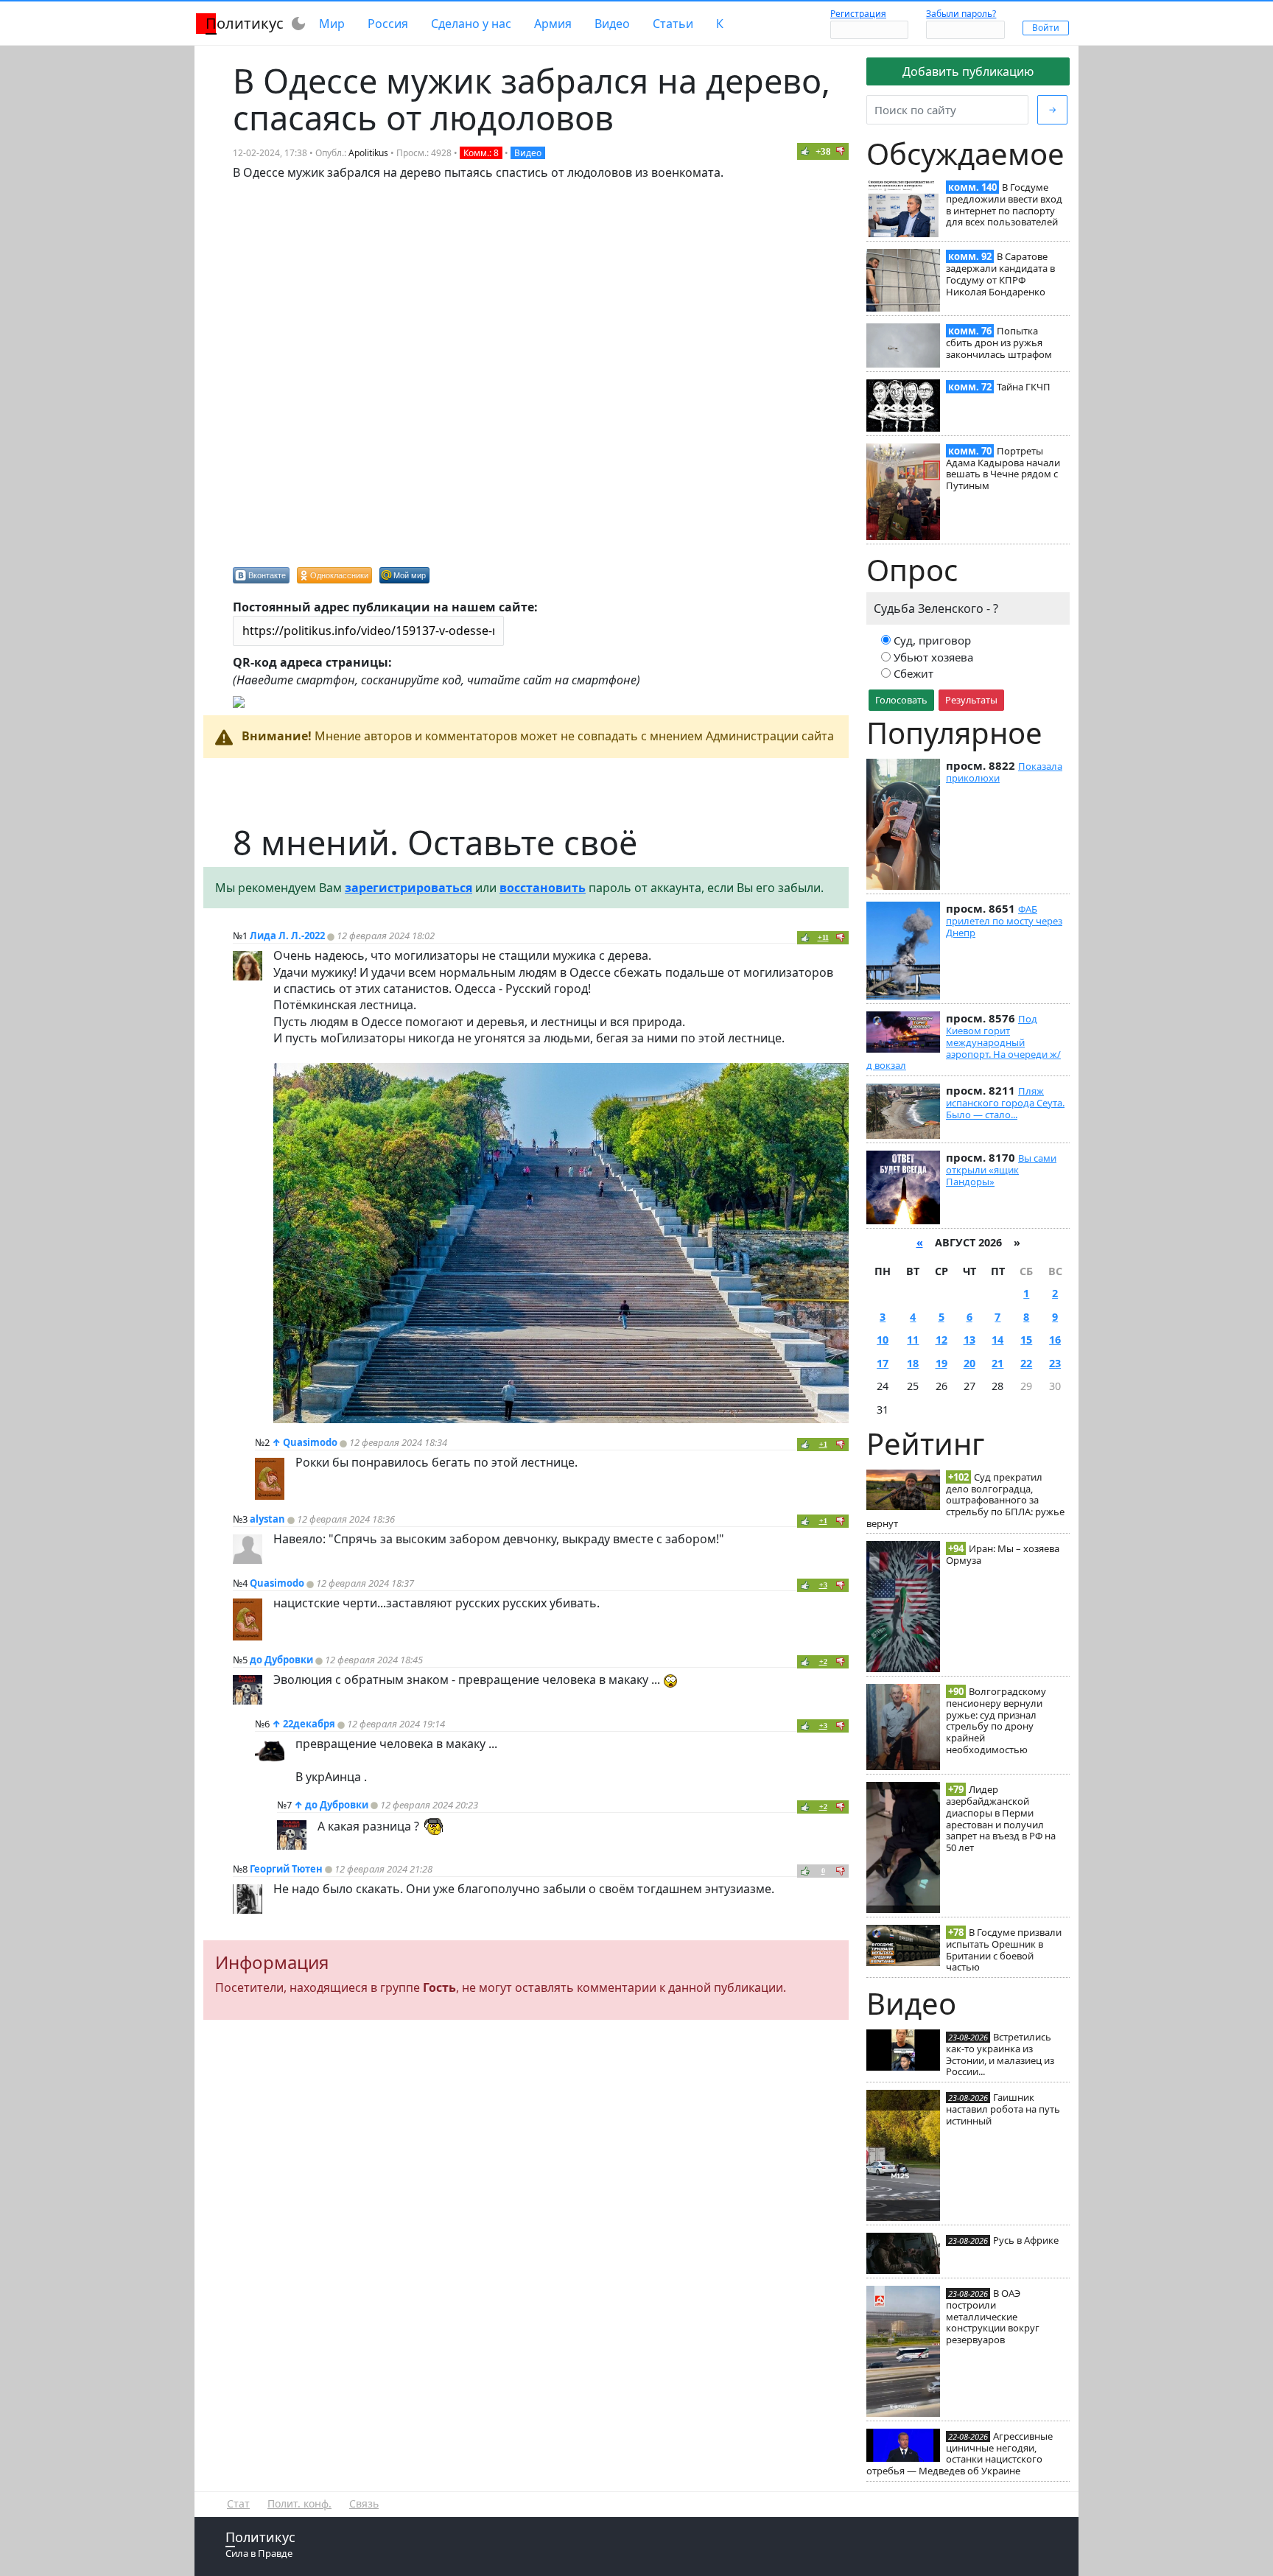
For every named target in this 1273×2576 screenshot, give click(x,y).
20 (969, 1363)
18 (913, 1363)
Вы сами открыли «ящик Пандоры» (1001, 1170)
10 (883, 1340)
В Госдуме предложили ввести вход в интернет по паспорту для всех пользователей (1004, 204)
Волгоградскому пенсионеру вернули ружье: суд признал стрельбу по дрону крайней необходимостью (996, 1720)
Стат (238, 2503)
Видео (612, 24)
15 (1026, 1340)
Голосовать (901, 700)
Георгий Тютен (286, 1869)
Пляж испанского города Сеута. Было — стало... (1005, 1103)
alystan (267, 1519)
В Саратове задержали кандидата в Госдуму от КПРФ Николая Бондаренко (1000, 274)
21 (997, 1363)
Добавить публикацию (968, 71)
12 (941, 1340)
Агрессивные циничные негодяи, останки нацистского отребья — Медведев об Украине (960, 2453)
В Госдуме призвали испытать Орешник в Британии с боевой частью (1004, 1949)
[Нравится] (805, 151)
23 (1055, 1363)
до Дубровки (281, 1660)
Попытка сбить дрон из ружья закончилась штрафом (999, 343)
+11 (823, 937)
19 (941, 1363)
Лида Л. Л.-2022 (287, 936)
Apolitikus (368, 153)
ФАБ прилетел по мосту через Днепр (1004, 921)
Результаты (971, 700)
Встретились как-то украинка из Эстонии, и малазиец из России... (1000, 2054)
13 (969, 1340)
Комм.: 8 (481, 153)
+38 (823, 151)
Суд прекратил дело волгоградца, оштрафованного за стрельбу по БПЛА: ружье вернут (965, 1500)
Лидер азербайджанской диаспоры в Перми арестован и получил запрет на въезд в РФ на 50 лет (1001, 1818)
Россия (388, 24)
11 (913, 1340)
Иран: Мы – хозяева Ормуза (1003, 1554)
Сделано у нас (471, 24)
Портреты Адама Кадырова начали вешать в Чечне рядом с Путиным (1003, 468)
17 (883, 1363)
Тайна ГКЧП (1024, 387)
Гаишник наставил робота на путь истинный (1003, 2109)
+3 (823, 1585)
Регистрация (858, 14)
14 (997, 1340)
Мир (332, 24)
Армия (553, 24)
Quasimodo (310, 1442)
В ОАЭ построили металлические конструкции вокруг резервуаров (993, 2316)
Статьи (673, 24)
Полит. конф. (299, 2503)
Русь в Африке (1026, 2240)
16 (1055, 1340)
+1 (823, 1444)
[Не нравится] (841, 151)
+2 (823, 1661)
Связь (364, 2503)
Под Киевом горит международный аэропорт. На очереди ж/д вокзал (964, 1042)
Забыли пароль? (961, 14)
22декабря (309, 1724)
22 (1026, 1363)
